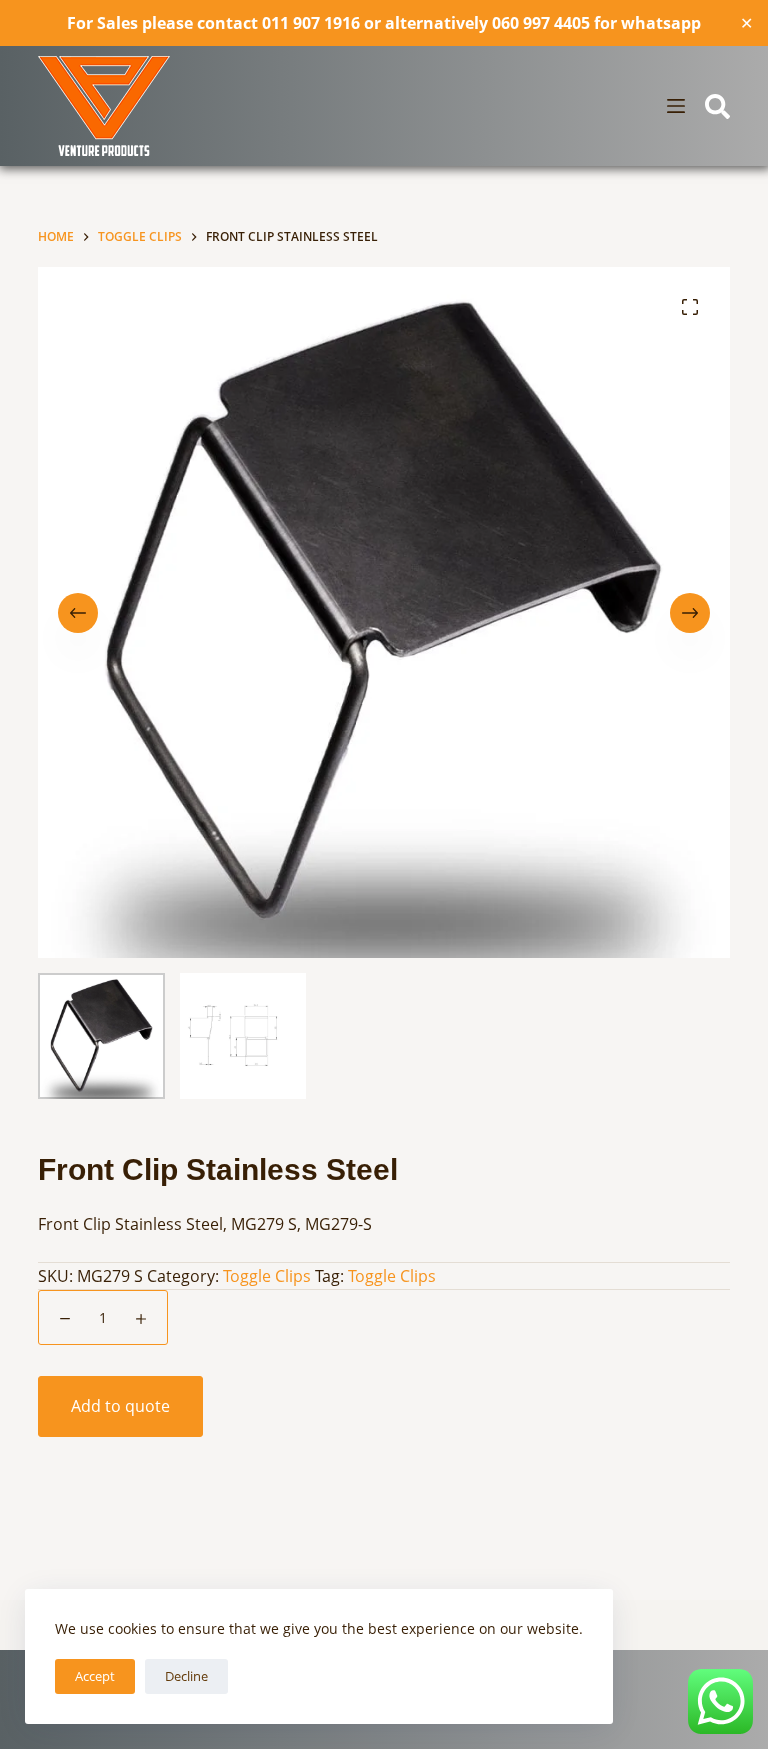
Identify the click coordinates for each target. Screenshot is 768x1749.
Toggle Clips (267, 1276)
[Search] (717, 106)
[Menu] (676, 106)
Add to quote (120, 1406)
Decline (186, 1676)
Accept (95, 1676)
